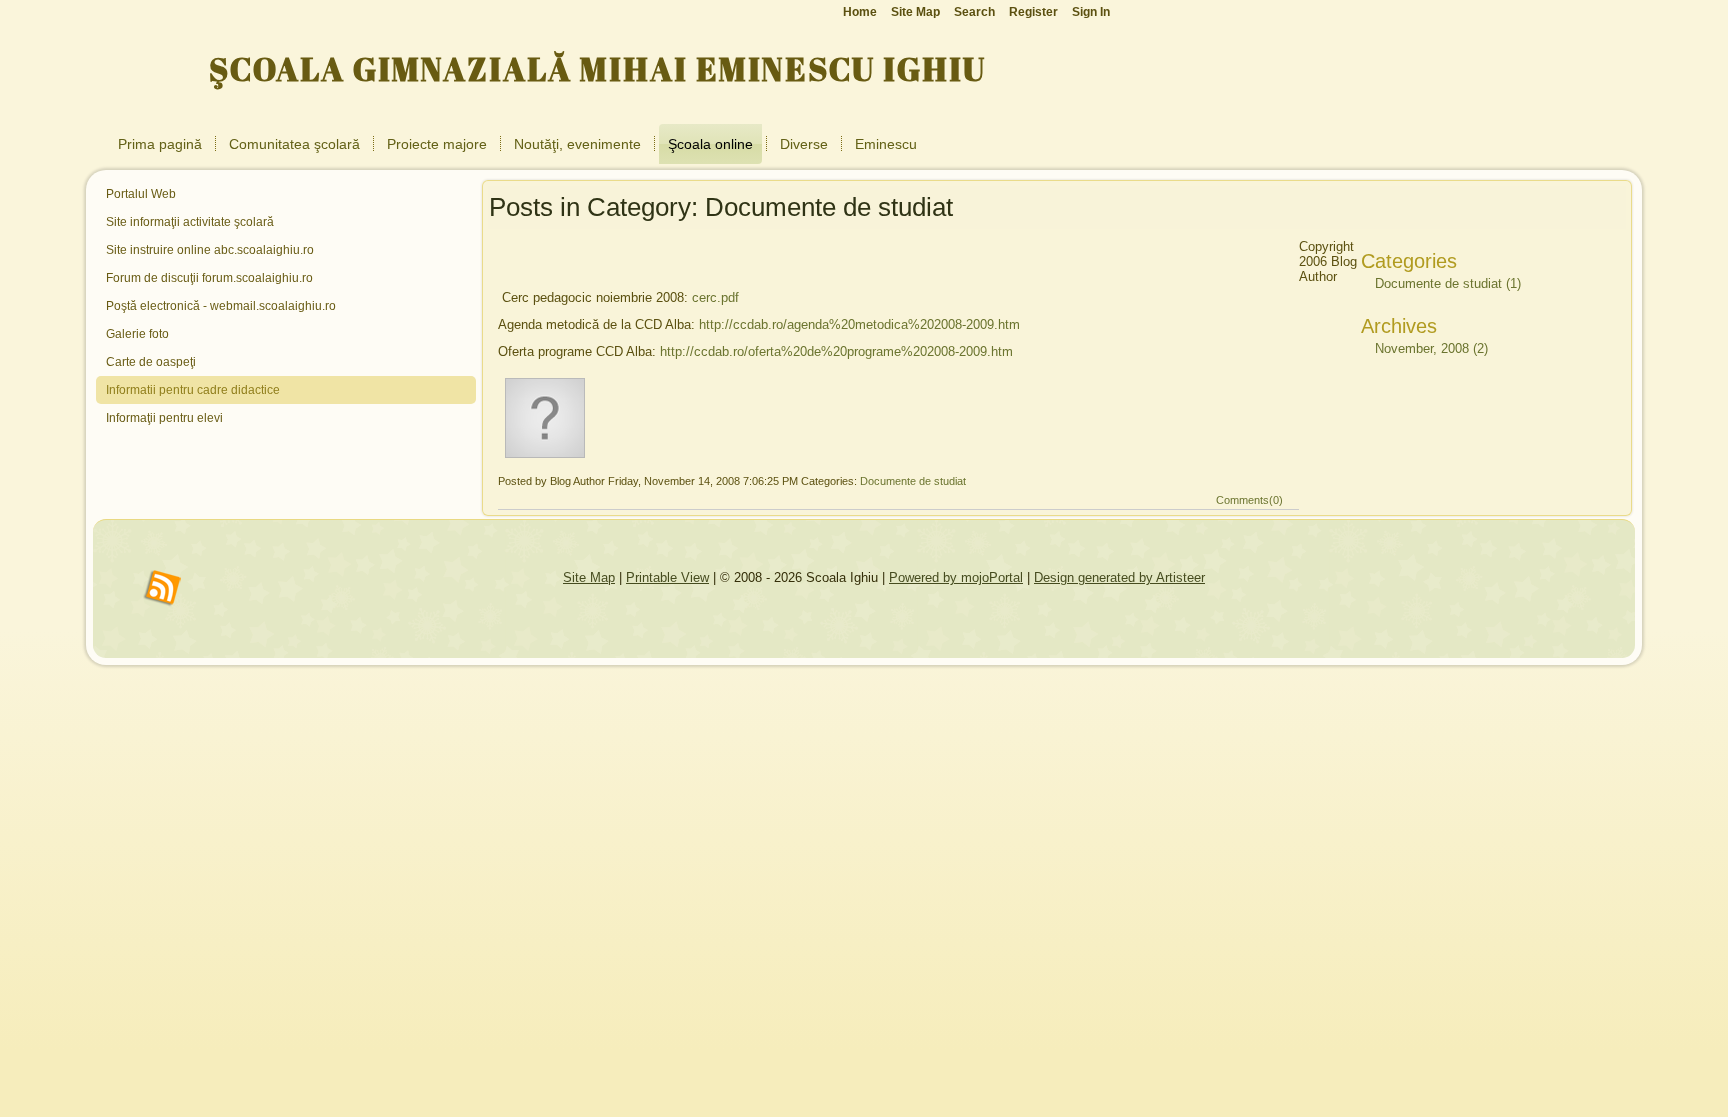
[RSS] (163, 589)
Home (860, 12)
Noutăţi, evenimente (577, 144)
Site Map (589, 577)
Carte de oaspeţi (151, 362)
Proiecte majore (437, 144)
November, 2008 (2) (1431, 348)
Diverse (804, 144)
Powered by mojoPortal (956, 577)
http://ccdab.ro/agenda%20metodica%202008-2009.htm (859, 324)
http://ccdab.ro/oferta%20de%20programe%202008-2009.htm (836, 351)
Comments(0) (1249, 500)
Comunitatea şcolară (294, 144)
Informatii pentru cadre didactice (193, 390)
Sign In (1091, 12)
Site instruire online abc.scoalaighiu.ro (210, 250)
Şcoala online (710, 144)
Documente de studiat (913, 481)
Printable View (667, 577)
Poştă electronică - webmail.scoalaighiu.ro (221, 306)
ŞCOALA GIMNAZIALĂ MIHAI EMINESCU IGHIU (597, 68)
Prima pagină (160, 144)
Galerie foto (137, 334)
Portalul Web (141, 194)
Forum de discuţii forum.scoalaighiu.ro (209, 278)
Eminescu (886, 144)
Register (1033, 12)
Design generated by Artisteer (1119, 577)
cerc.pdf (715, 297)
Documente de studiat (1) (1448, 283)
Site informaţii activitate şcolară (190, 222)
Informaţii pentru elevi (164, 418)
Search (974, 12)
